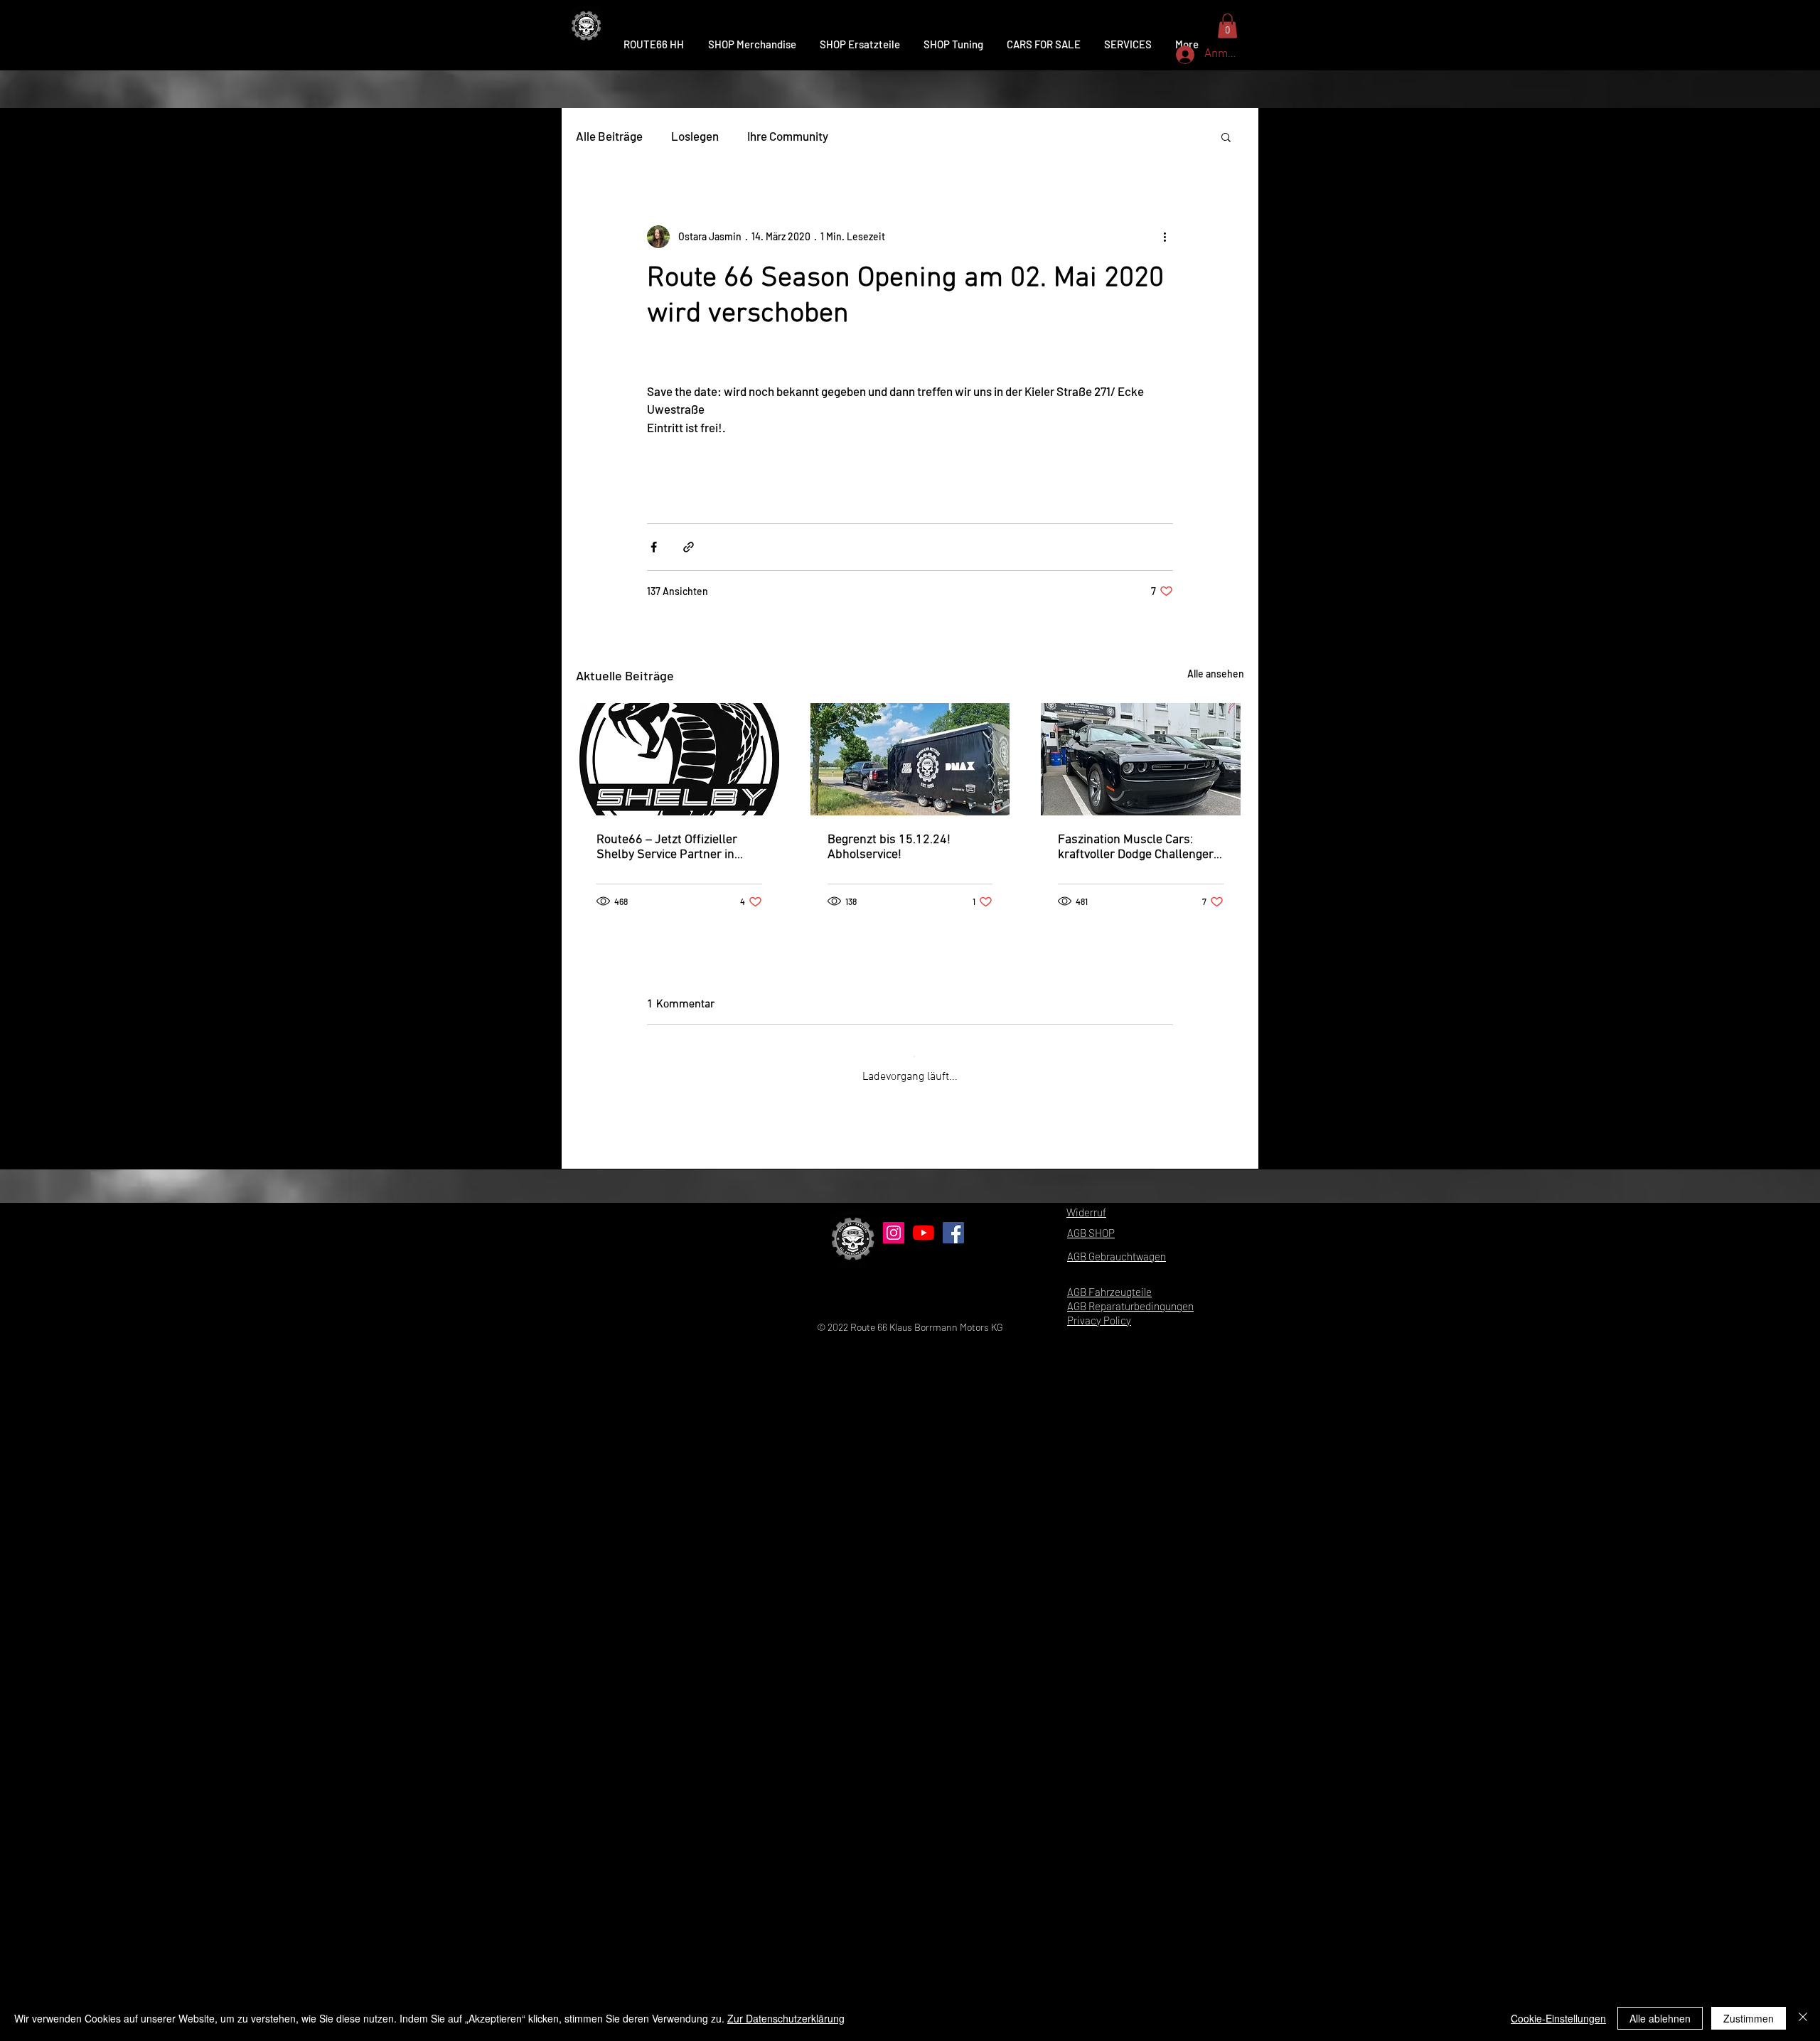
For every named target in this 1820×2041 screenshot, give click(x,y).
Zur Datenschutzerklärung (786, 2018)
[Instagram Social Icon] (894, 1907)
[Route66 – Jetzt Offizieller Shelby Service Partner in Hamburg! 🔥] (679, 759)
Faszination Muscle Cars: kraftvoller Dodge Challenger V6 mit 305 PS (1136, 847)
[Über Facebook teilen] (654, 547)
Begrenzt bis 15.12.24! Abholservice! (889, 847)
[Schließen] (1803, 2018)
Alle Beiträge (609, 136)
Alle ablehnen (1660, 2018)
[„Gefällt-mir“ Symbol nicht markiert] (690, 1774)
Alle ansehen (1216, 674)
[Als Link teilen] (689, 547)
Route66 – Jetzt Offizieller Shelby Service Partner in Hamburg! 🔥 (667, 847)
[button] (1226, 136)
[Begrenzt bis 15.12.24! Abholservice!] (910, 759)
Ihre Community (788, 136)
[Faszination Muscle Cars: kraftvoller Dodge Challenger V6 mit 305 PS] (1141, 759)
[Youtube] (924, 1907)
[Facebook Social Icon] (953, 1907)
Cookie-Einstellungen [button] (1558, 2018)
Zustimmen (1749, 2018)
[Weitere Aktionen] (1165, 237)
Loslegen (695, 136)
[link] (1227, 26)
